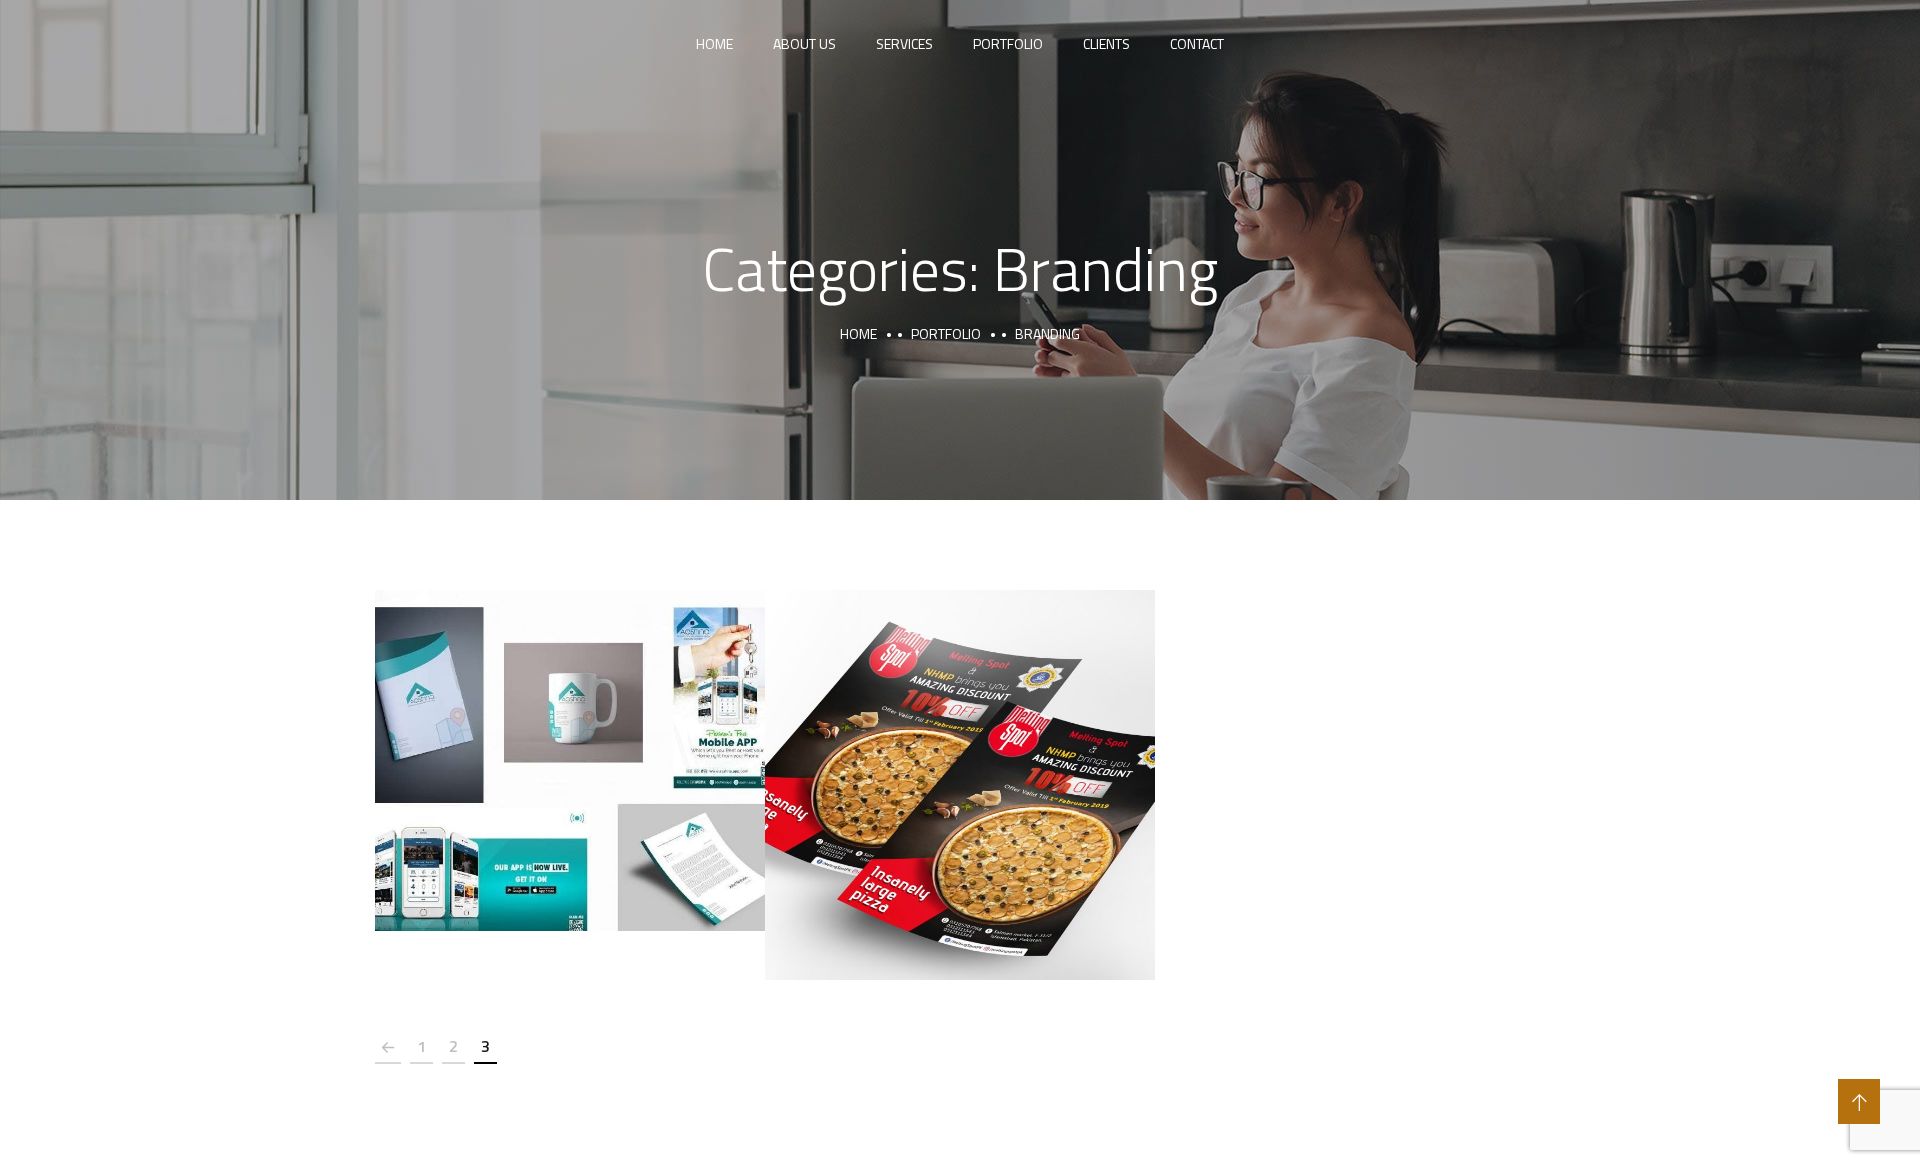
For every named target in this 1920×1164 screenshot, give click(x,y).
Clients (1106, 43)
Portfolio (1008, 43)
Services (904, 43)
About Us (804, 43)
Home (714, 43)
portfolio (946, 333)
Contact (1197, 43)
